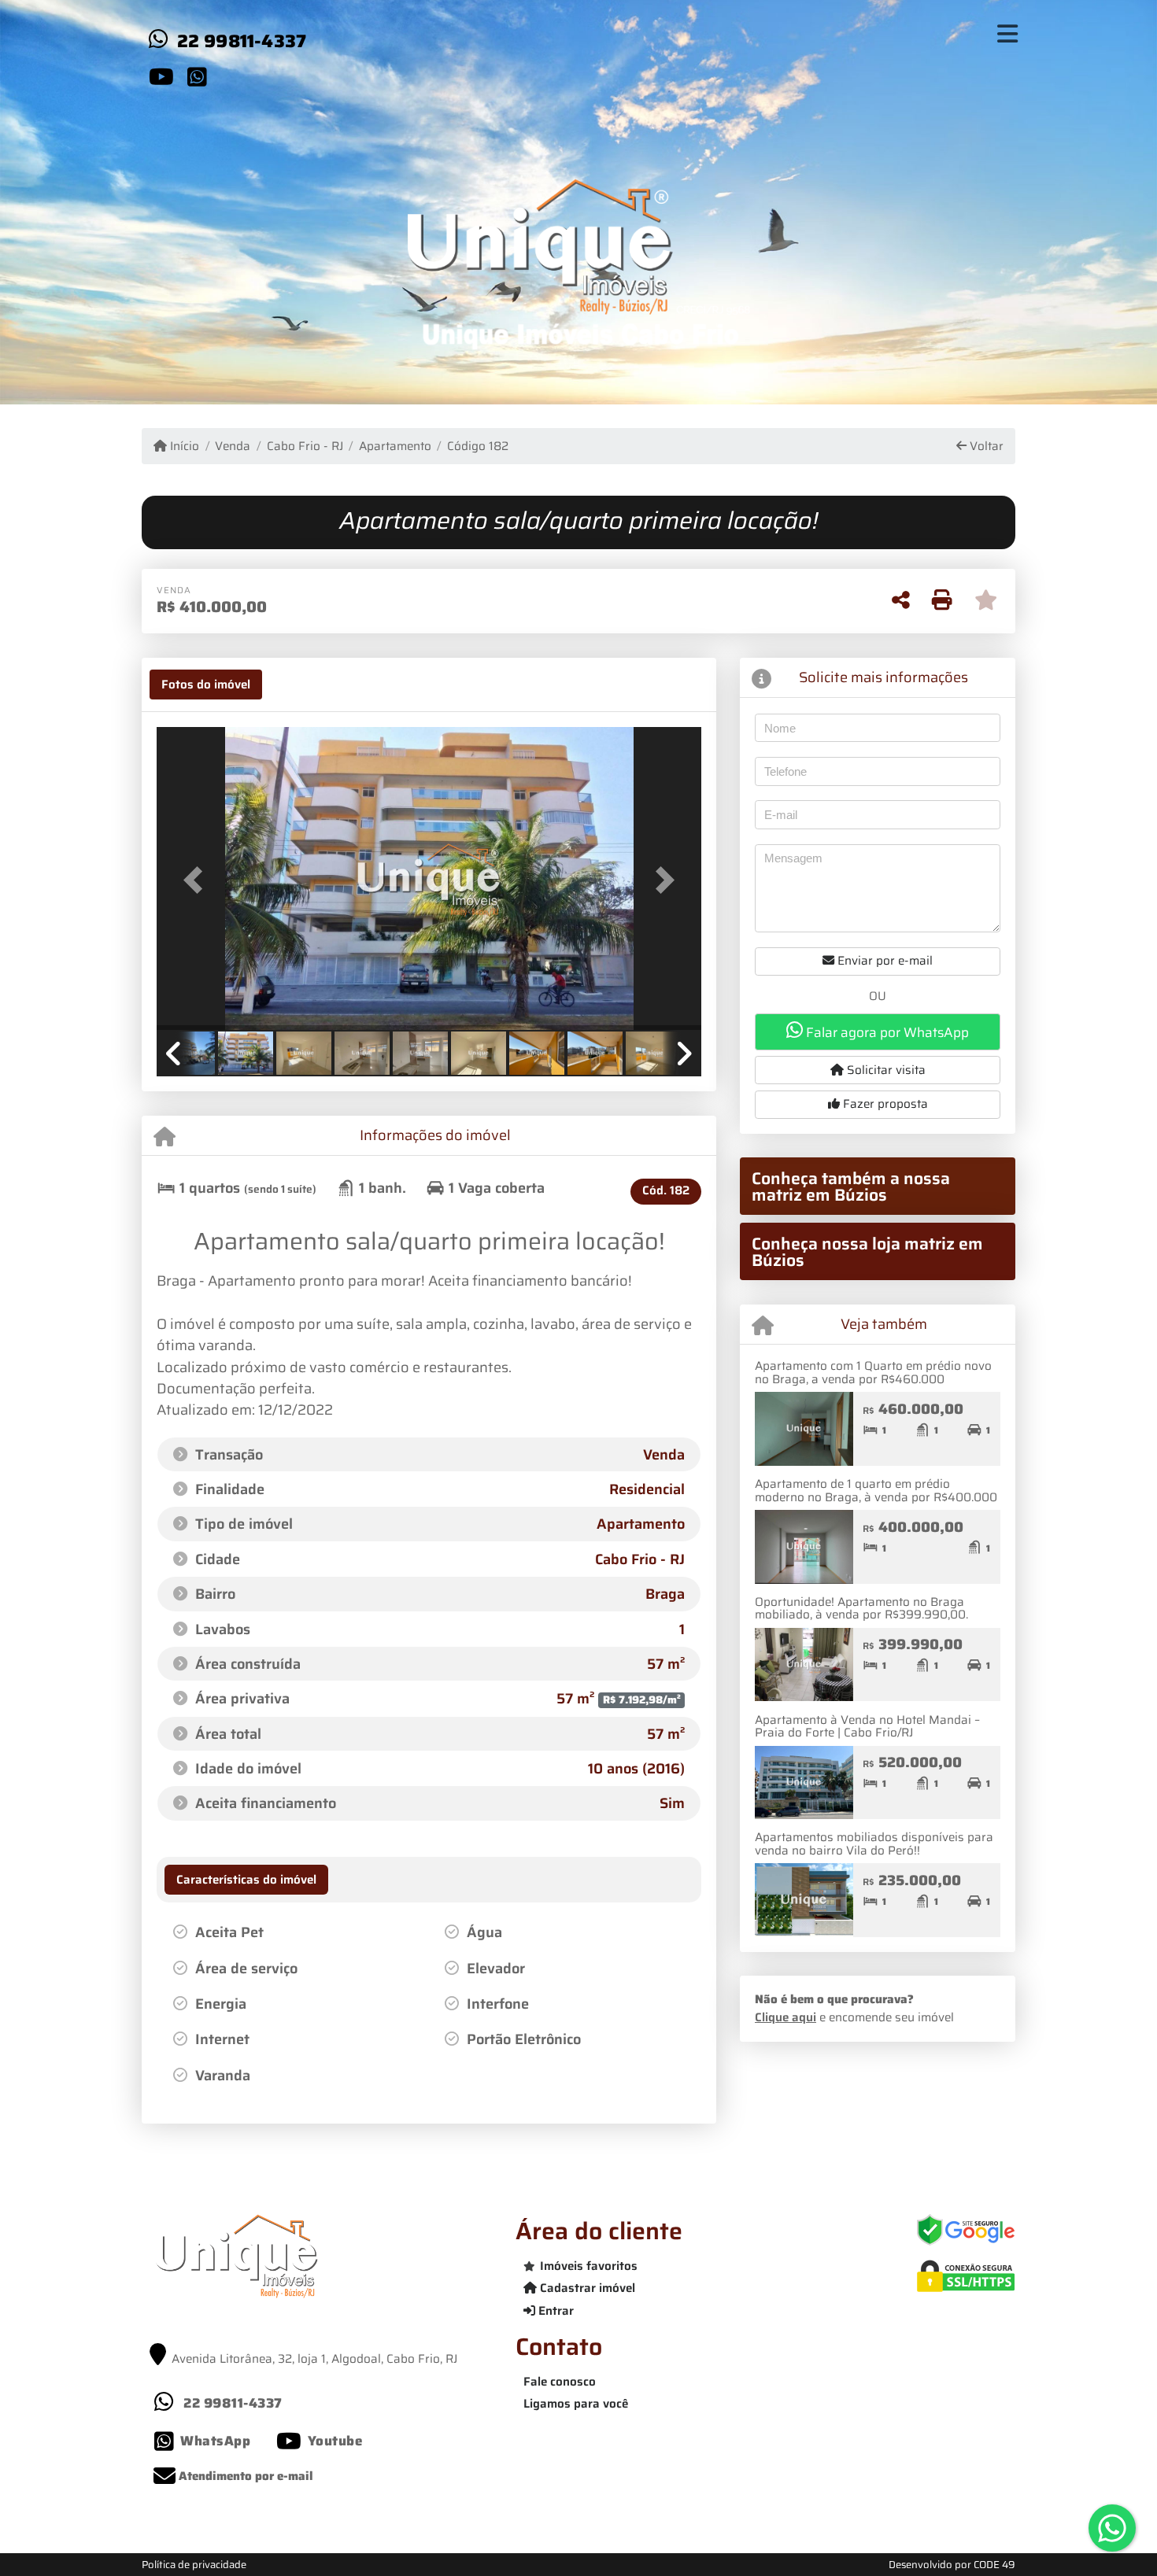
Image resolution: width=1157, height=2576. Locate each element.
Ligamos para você (576, 2404)
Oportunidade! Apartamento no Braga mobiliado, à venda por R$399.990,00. (861, 1609)
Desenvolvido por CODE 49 (952, 2565)
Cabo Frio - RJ (305, 447)
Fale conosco (560, 2382)
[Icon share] (161, 76)
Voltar (985, 447)
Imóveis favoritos (589, 2266)
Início (183, 447)
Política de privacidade (194, 2565)
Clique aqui (786, 2017)
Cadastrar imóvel (586, 2288)
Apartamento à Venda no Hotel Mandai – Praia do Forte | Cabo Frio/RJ (867, 1727)
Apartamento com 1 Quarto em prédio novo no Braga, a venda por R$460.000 (873, 1373)
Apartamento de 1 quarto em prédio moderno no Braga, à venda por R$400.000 (876, 1491)
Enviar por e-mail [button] (883, 961)
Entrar (554, 2311)
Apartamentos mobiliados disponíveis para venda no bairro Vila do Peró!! (874, 1844)
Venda (233, 447)
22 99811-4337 (242, 41)
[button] (198, 880)
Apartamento (395, 447)
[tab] (206, 685)
